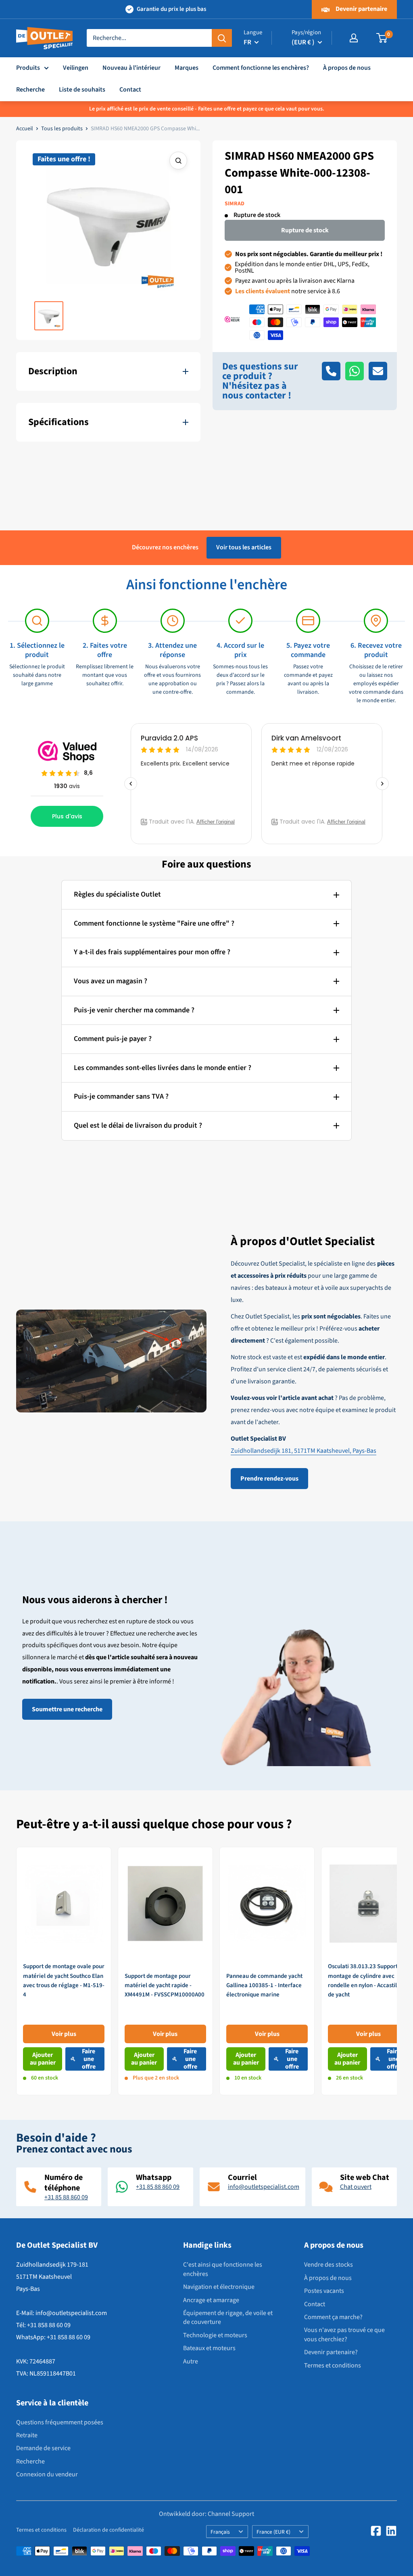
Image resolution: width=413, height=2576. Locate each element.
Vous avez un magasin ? (111, 981)
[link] (64, 1971)
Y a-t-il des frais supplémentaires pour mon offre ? (152, 952)
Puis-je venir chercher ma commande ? (134, 1010)
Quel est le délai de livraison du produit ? (138, 1125)
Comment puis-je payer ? (113, 1039)
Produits (28, 68)
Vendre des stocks (329, 2265)
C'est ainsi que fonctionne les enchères (223, 2269)
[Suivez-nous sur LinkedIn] (391, 2531)
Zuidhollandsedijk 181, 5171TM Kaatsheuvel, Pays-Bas (303, 1451)
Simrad (235, 204)
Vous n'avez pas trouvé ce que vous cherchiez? (344, 2334)
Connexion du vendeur (47, 2474)
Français (220, 2532)
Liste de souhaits (82, 90)
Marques (187, 68)
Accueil (25, 129)
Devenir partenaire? (331, 2352)
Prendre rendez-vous (269, 1479)
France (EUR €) (273, 2532)
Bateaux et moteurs (209, 2348)
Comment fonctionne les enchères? (261, 68)
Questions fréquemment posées (60, 2422)
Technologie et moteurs (215, 2335)
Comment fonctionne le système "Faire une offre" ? (154, 923)
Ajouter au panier (43, 2059)
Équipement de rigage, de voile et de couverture (228, 2317)
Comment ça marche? (333, 2317)
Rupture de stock (305, 230)
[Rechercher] (222, 38)
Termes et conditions (333, 2365)
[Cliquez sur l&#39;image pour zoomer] (178, 161)
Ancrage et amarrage (211, 2300)
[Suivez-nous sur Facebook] (376, 2531)
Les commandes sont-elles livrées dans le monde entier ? (163, 1068)
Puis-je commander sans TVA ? (121, 1096)
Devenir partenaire (361, 9)
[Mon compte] (354, 38)
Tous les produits (62, 129)
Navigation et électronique (219, 2287)
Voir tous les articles (244, 547)
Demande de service (43, 2448)
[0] (382, 38)
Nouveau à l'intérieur (131, 68)
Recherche (30, 90)
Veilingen (76, 68)
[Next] (397, 1971)
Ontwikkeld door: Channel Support (206, 2514)
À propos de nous (347, 68)
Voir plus (64, 2034)
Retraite (27, 2435)
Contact (130, 90)
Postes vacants (324, 2291)
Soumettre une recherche (67, 1709)
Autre (191, 2361)
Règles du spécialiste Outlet (117, 894)
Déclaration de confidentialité (108, 2530)
